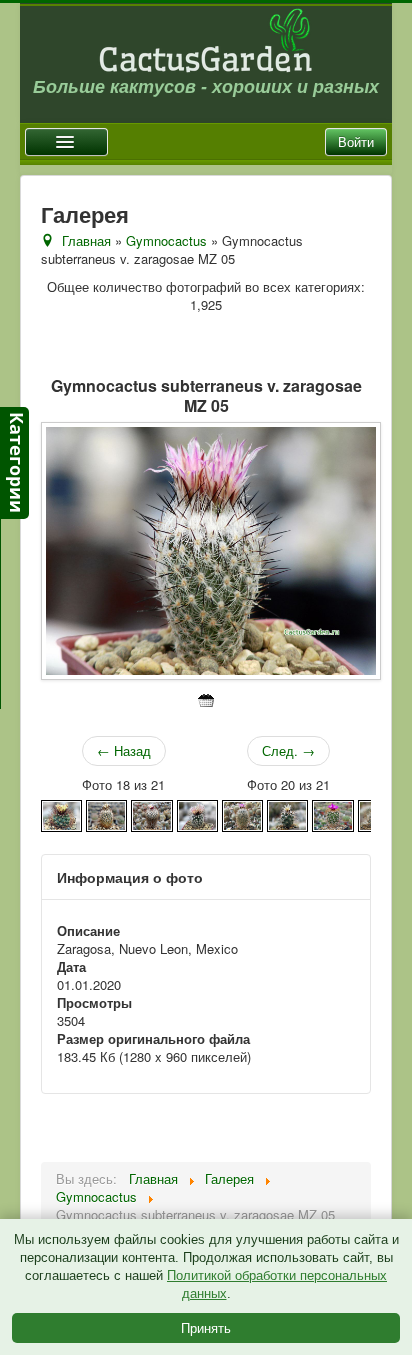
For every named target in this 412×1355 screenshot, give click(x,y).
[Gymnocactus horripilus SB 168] (332, 813)
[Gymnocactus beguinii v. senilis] (242, 813)
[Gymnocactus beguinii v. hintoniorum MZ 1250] (197, 813)
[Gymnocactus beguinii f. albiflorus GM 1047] (106, 813)
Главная (86, 240)
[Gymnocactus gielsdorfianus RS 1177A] (287, 813)
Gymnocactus (166, 240)
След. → (288, 750)
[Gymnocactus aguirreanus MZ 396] (61, 813)
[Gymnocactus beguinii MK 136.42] (151, 813)
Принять (206, 1327)
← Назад (124, 750)
